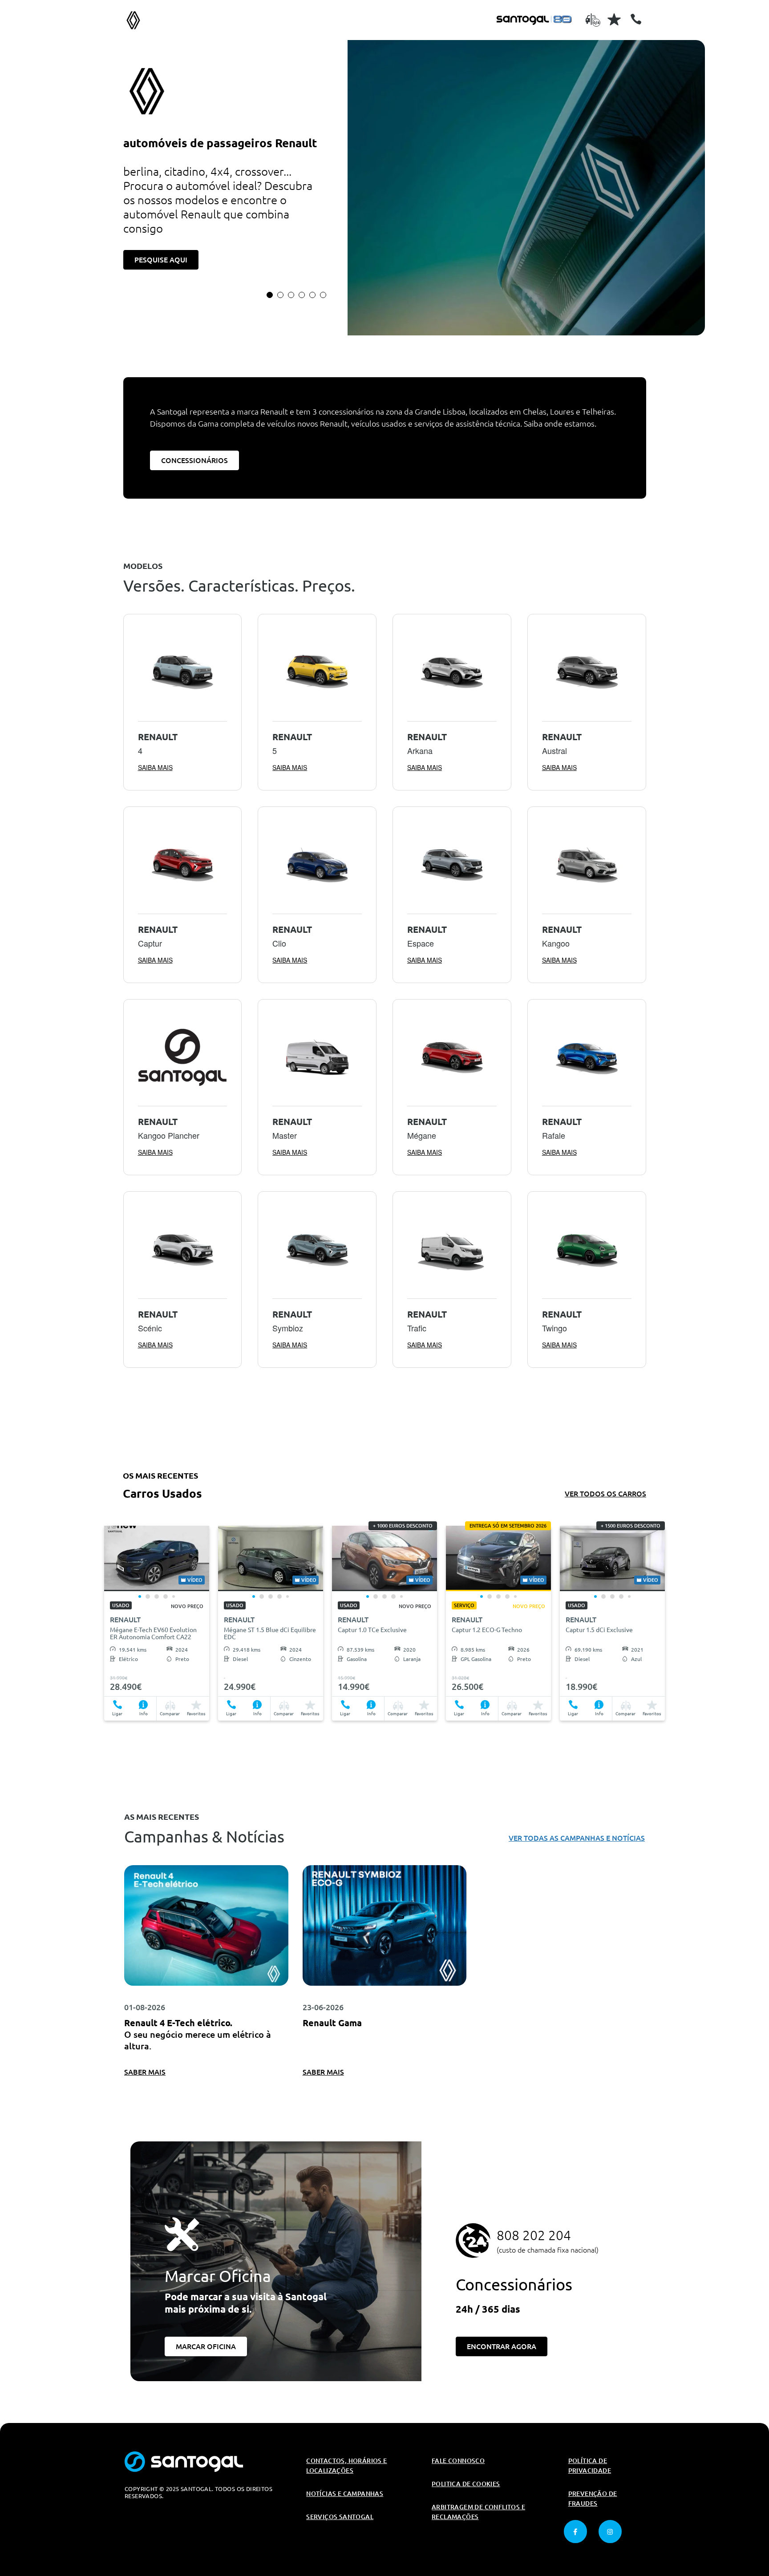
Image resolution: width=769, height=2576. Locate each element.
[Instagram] (610, 2532)
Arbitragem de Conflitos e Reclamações (478, 2512)
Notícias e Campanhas (345, 2494)
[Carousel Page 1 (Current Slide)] (270, 295)
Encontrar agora (502, 2346)
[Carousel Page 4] (302, 295)
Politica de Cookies (466, 2484)
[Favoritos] (614, 19)
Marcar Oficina (206, 2346)
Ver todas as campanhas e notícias (577, 1838)
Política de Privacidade (590, 2466)
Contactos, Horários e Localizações (346, 2466)
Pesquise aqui (161, 260)
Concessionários (194, 460)
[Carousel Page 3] (291, 295)
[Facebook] (575, 2532)
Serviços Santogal (340, 2517)
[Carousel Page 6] (323, 295)
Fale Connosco (458, 2461)
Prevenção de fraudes (593, 2499)
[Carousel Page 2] (280, 295)
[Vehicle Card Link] (157, 1558)
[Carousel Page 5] (312, 295)
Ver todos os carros (605, 1494)
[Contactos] (636, 19)
